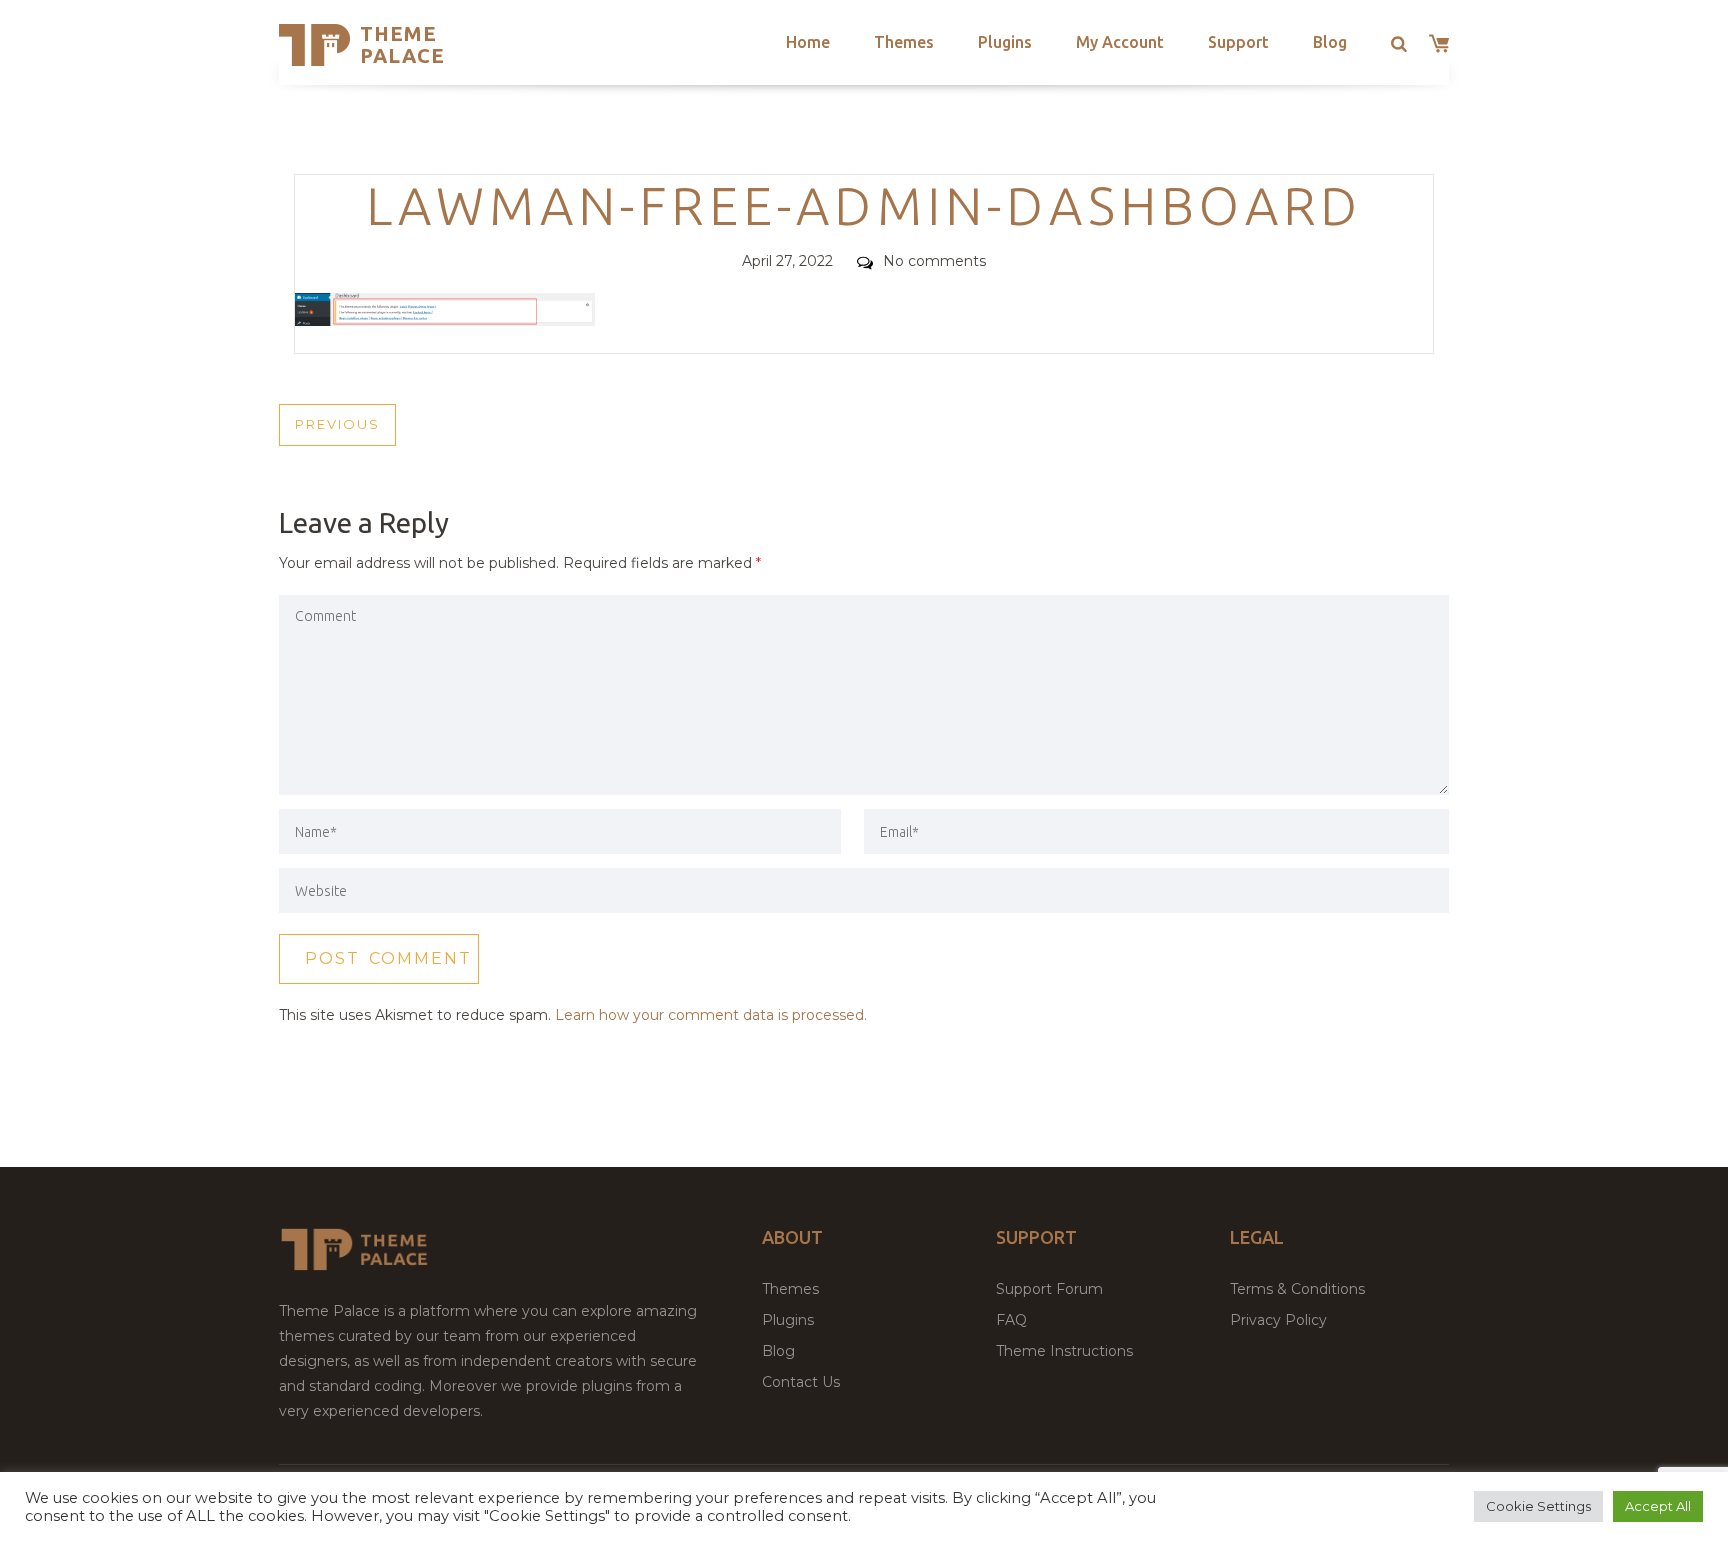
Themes (904, 42)
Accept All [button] (1658, 1506)
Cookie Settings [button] (1538, 1506)
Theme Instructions (1064, 1351)
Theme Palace (402, 44)
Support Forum (1049, 1289)
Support (1238, 42)
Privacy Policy (1278, 1320)
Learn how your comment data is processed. (711, 1015)
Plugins (1005, 42)
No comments (934, 261)
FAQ (1011, 1320)
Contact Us (801, 1382)
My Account (1120, 42)
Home (808, 42)
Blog (1330, 42)
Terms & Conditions (1297, 1289)
